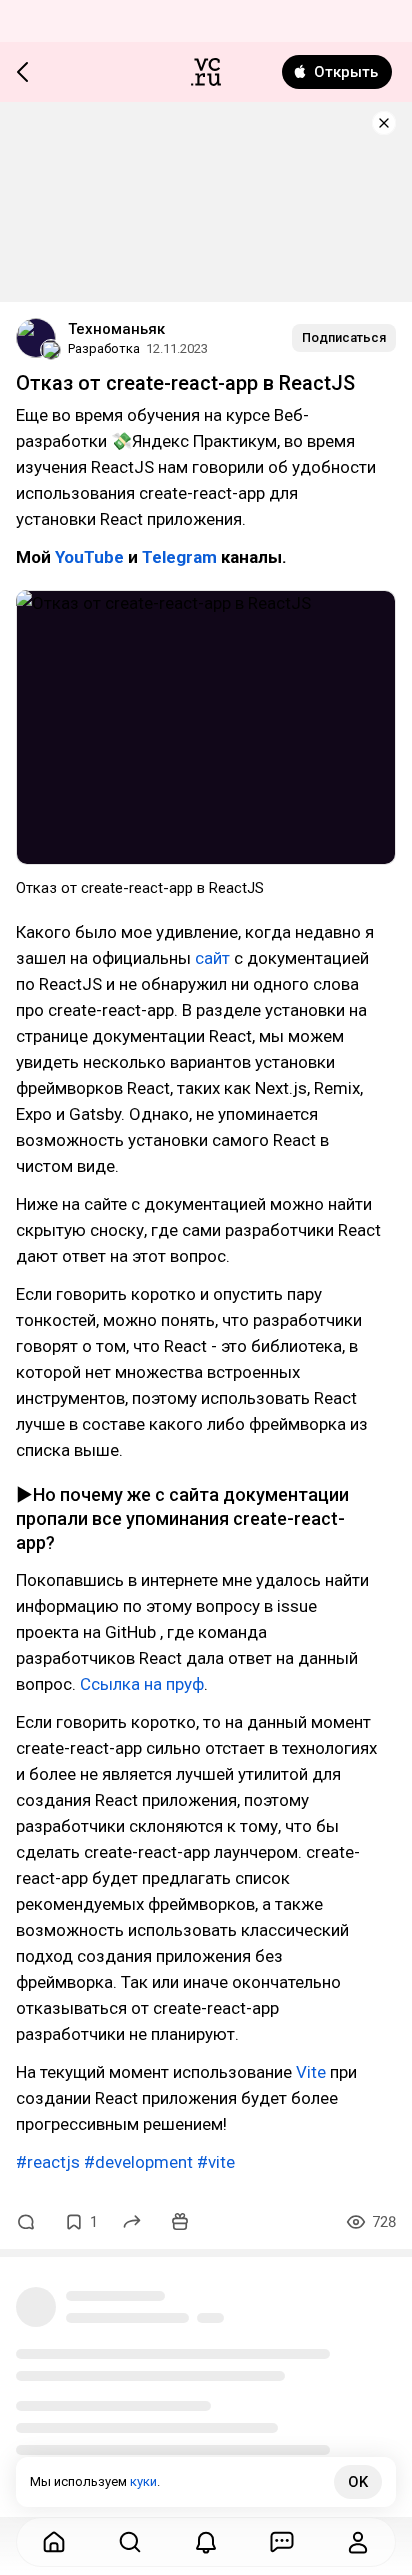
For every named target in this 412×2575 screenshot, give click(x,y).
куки (143, 2481)
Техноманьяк (116, 329)
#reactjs (48, 2162)
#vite (216, 2162)
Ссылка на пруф (142, 1684)
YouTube (89, 557)
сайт (212, 958)
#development (138, 2162)
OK (358, 2482)
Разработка (104, 348)
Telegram (179, 557)
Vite (311, 2072)
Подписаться (344, 337)
